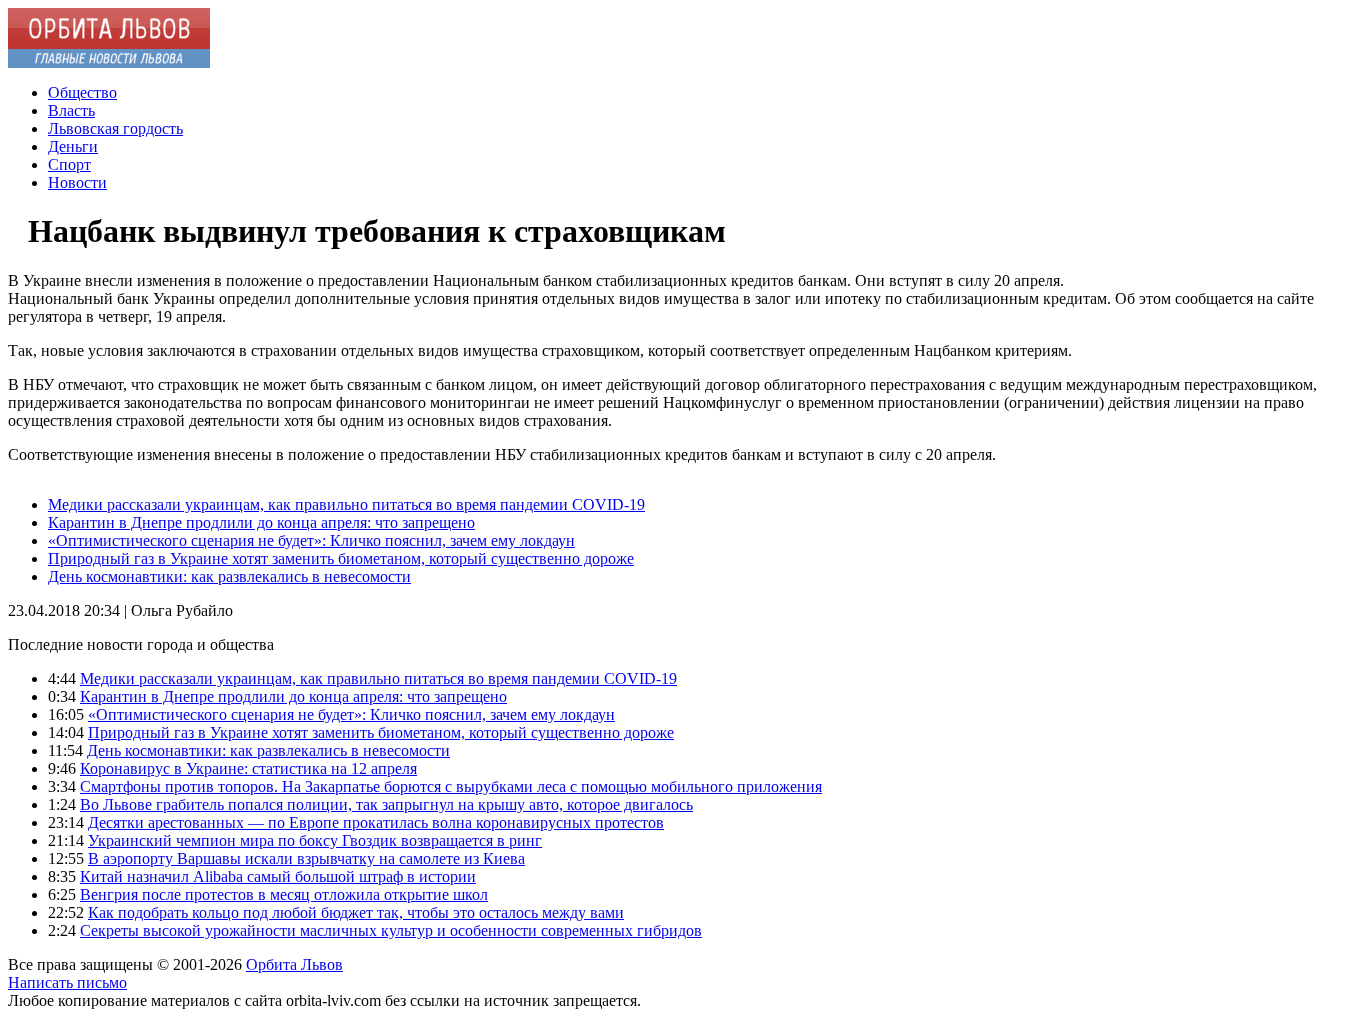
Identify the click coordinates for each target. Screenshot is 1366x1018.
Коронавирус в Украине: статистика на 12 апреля (248, 768)
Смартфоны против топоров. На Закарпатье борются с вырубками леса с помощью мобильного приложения (451, 786)
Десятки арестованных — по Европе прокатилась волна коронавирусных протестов (376, 822)
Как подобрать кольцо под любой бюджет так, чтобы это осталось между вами (356, 912)
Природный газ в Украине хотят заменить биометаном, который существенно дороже (341, 558)
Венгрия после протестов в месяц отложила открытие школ (284, 894)
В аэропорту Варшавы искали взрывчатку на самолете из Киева (306, 858)
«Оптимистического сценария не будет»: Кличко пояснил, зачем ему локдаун (311, 540)
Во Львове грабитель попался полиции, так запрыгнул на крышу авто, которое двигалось (386, 804)
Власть (71, 110)
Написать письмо (67, 982)
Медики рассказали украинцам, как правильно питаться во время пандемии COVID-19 (346, 504)
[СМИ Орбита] (109, 62)
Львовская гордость (115, 128)
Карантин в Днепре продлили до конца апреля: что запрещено (261, 522)
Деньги (73, 146)
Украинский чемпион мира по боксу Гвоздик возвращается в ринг (315, 840)
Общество (82, 92)
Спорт (69, 164)
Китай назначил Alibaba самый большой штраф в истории (278, 876)
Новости (77, 182)
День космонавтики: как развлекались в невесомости (229, 576)
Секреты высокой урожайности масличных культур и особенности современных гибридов (391, 930)
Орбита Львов (294, 964)
